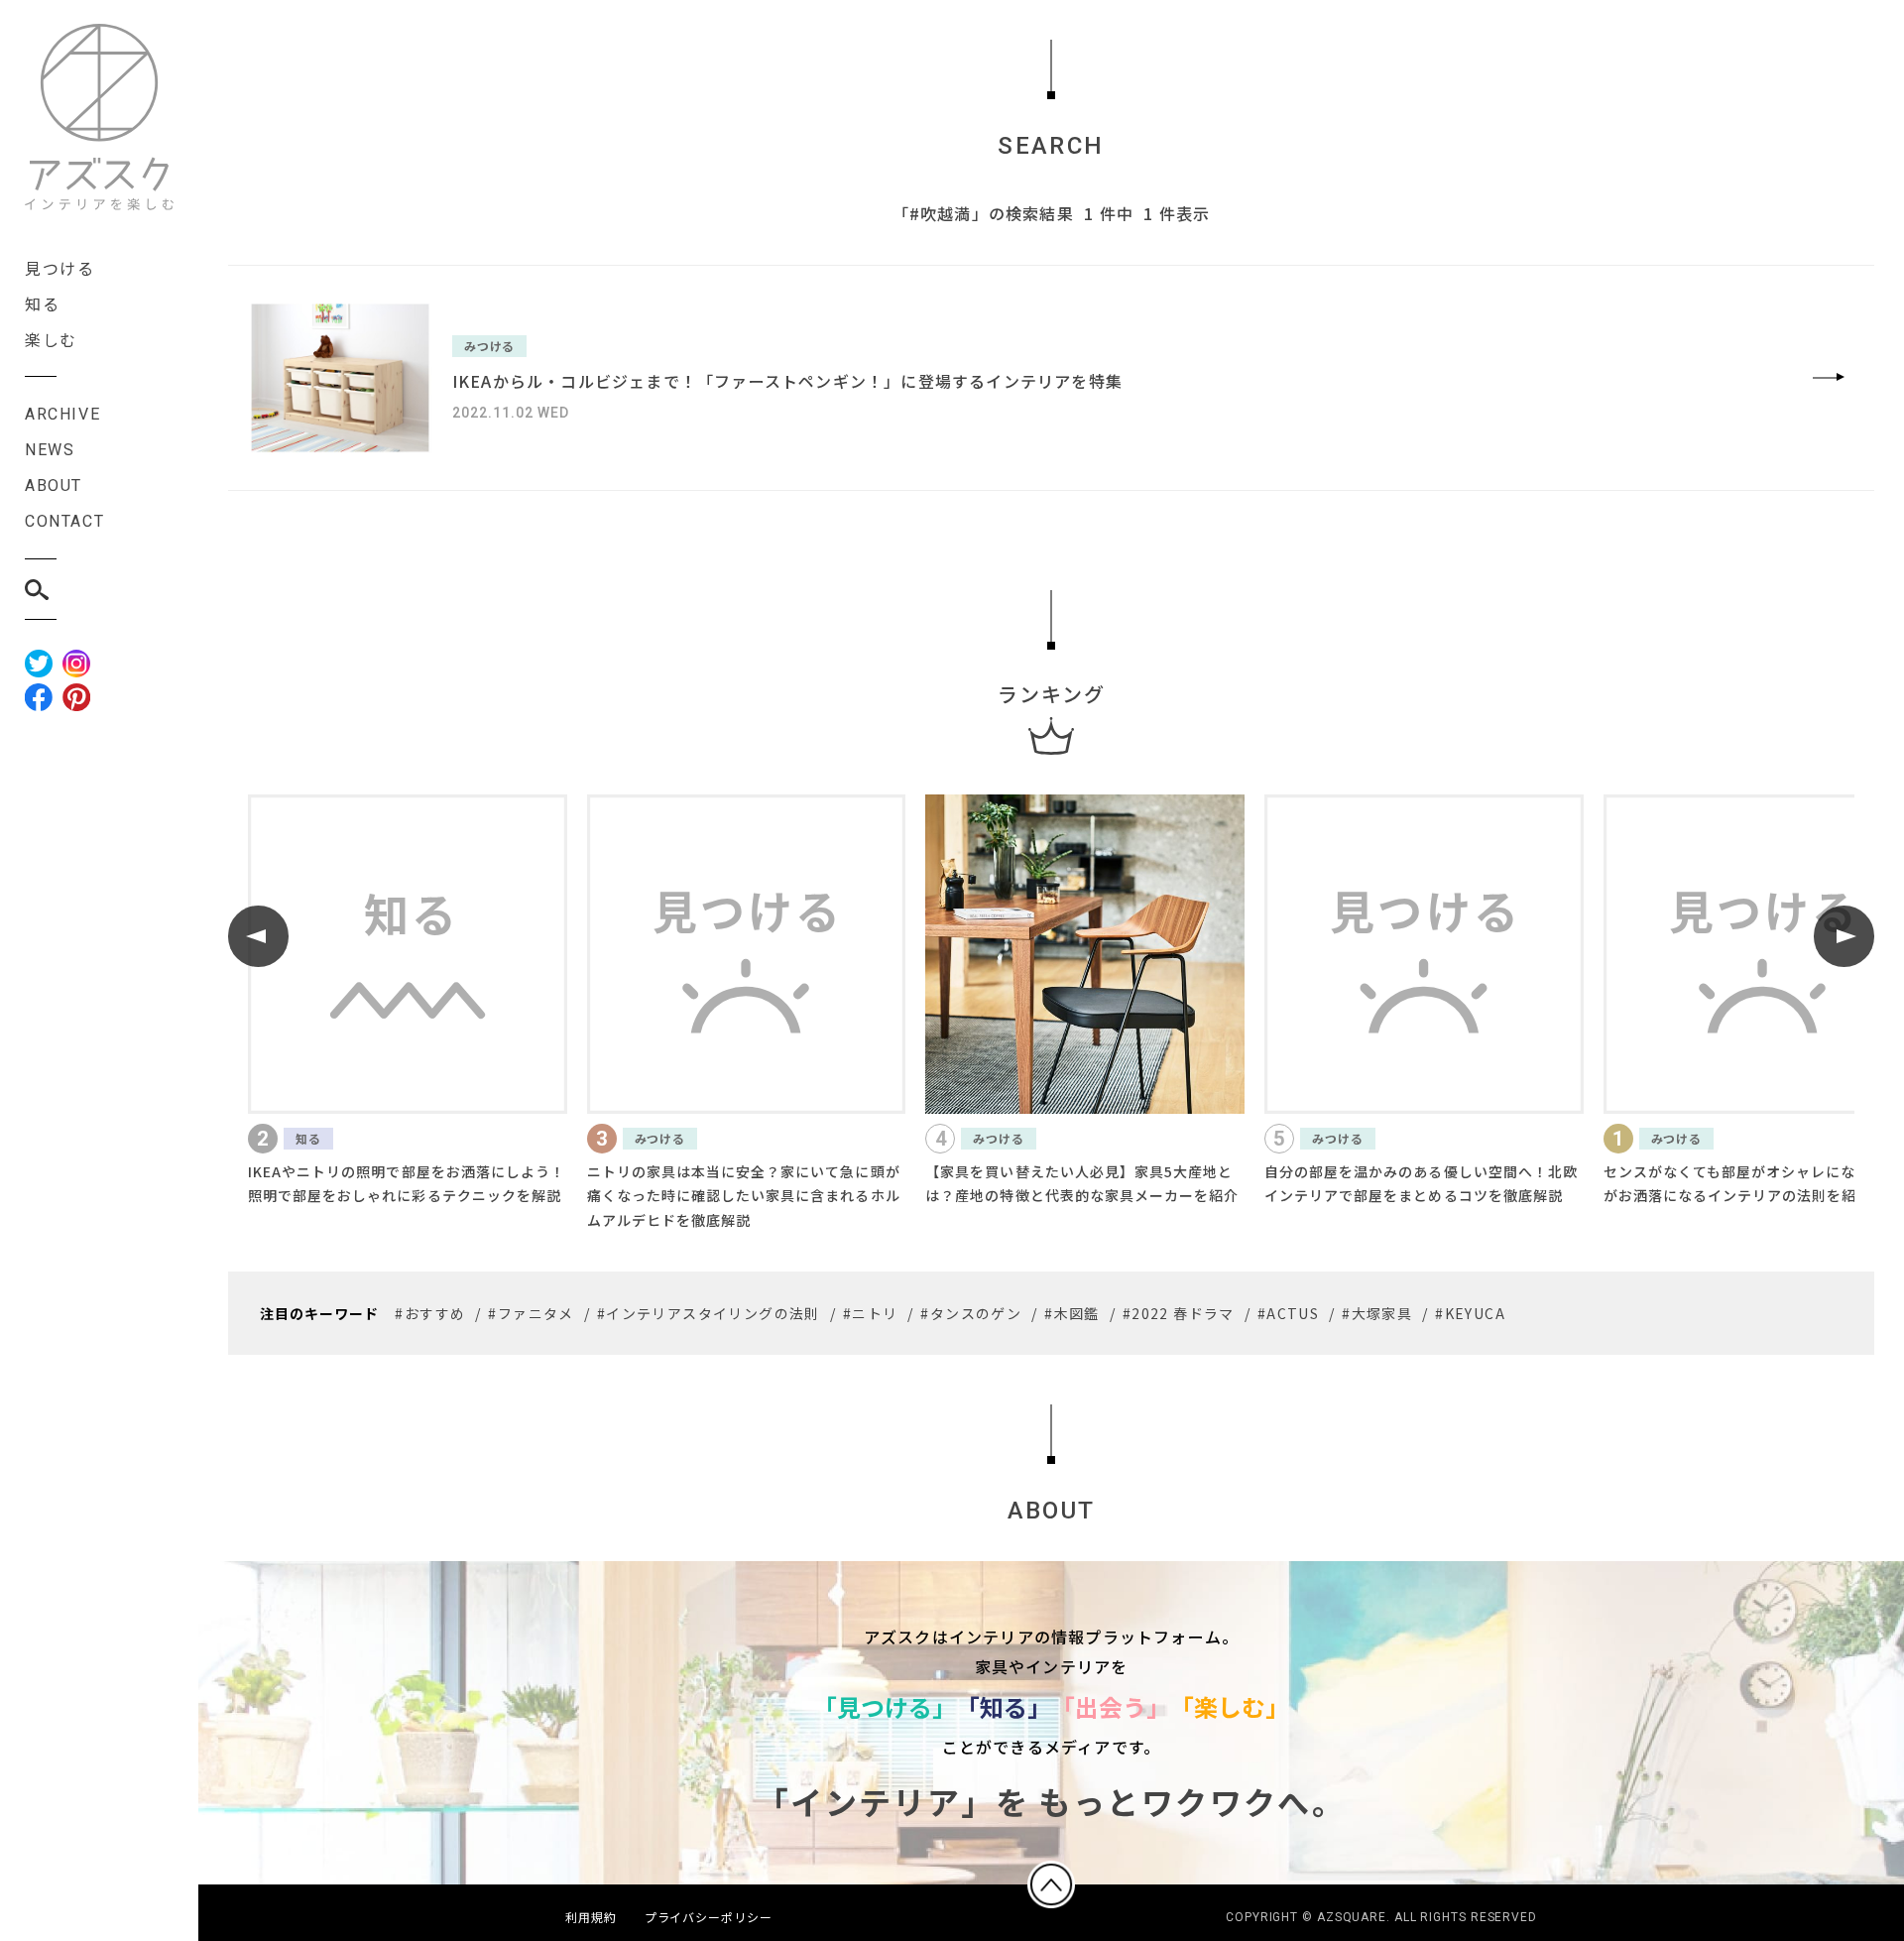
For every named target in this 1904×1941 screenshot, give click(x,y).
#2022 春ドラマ (1179, 1313)
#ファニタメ (531, 1313)
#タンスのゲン (971, 1313)
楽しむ (51, 339)
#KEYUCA (1470, 1313)
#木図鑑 (1072, 1313)
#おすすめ (430, 1313)
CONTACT (64, 521)
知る (42, 303)
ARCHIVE (62, 414)
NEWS (50, 450)
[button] (258, 936)
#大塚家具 (1377, 1313)
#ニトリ (871, 1313)
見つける (59, 268)
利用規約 (591, 1917)
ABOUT (54, 485)
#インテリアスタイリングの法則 (709, 1313)
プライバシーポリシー (709, 1917)
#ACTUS (1288, 1313)
